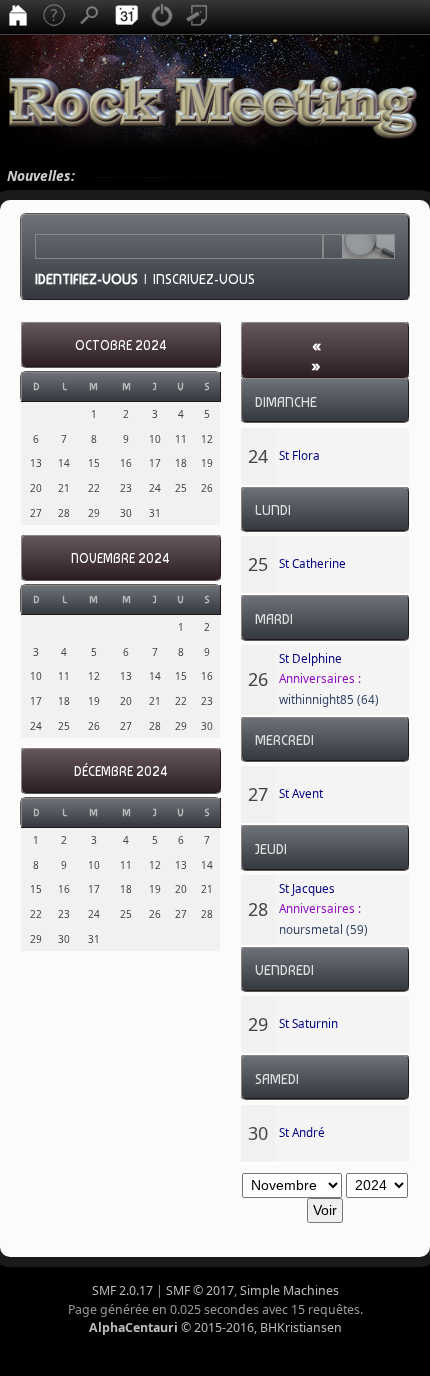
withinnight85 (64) (329, 699)
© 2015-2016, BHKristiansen (215, 1327)
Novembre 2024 (120, 558)
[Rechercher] (90, 17)
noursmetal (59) (323, 929)
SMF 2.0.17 (122, 1290)
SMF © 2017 (200, 1290)
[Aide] (54, 17)
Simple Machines (289, 1290)
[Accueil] (18, 17)
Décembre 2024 (121, 771)
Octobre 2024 (121, 345)
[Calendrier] (126, 17)
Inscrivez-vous (204, 279)
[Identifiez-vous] (162, 17)
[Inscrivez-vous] (198, 17)
